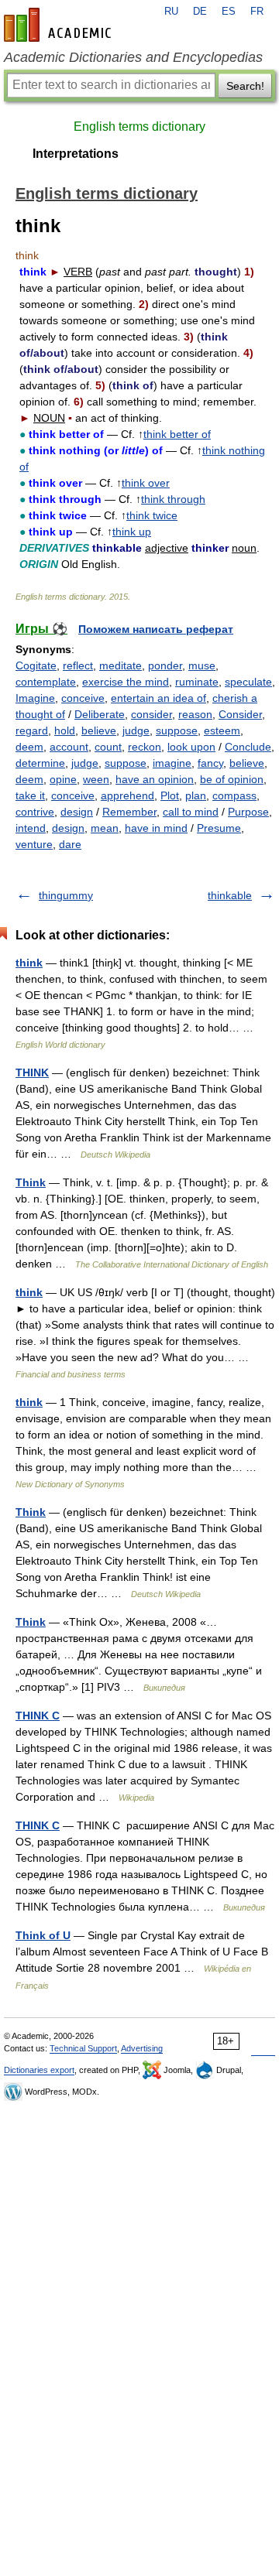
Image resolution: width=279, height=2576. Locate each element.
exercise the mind (126, 682)
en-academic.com (60, 25)
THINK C (38, 1716)
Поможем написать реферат (156, 629)
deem (29, 747)
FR (257, 12)
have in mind (156, 828)
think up (132, 532)
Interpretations (76, 154)
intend (31, 828)
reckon (145, 747)
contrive (35, 812)
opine (63, 779)
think (29, 963)
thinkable (230, 895)
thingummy (66, 895)
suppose (177, 730)
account (69, 747)
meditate (121, 665)
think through (173, 499)
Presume (219, 828)
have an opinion (155, 779)
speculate (248, 682)
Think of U (43, 1935)
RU (171, 12)
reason (195, 714)
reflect (78, 665)
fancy (210, 763)
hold (65, 730)
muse (202, 665)
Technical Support (83, 2048)
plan (196, 795)
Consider (240, 714)
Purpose (248, 812)
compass (234, 795)
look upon (191, 747)
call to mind (191, 812)
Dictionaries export (39, 2070)
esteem (222, 730)
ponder (165, 665)
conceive (83, 698)
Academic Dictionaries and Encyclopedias (133, 57)
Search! (245, 86)
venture (34, 844)
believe (99, 730)
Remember (129, 812)
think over (146, 483)
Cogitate (36, 665)
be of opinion (232, 779)
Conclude (248, 747)
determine (40, 763)
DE (200, 12)
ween (96, 779)
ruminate (197, 682)
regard (32, 730)
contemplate (46, 682)
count (108, 747)
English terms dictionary (139, 127)
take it (30, 795)
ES (229, 12)
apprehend (127, 795)
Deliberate (100, 714)
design (77, 812)
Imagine (35, 698)
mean (105, 828)
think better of (177, 434)
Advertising (142, 2048)
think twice (152, 515)
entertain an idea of (158, 698)
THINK (32, 1072)
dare (70, 844)
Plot (170, 795)
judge (136, 730)
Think (31, 1182)
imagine (172, 763)
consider (152, 714)
